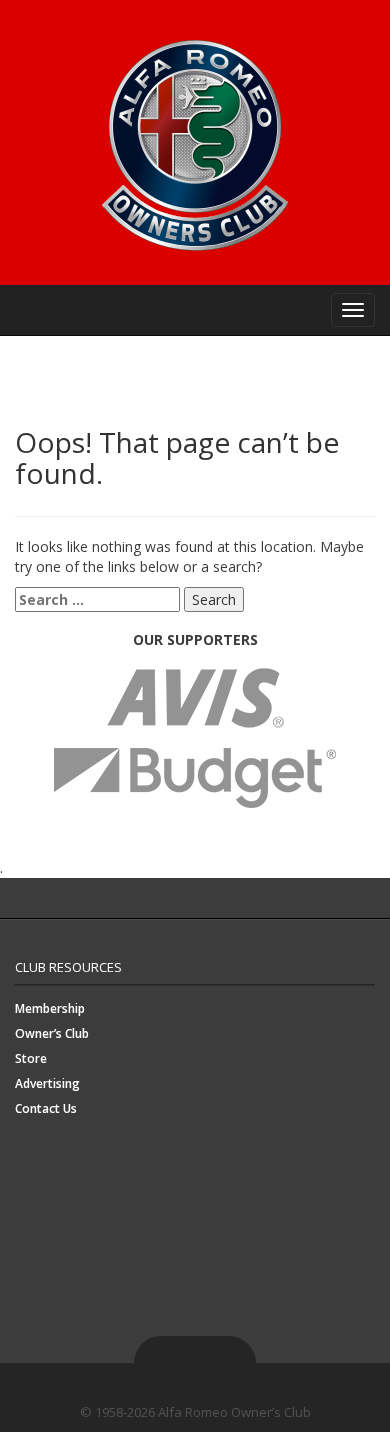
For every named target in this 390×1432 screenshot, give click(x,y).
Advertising (47, 1083)
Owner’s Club (52, 1033)
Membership (50, 1008)
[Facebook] (159, 1363)
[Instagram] (207, 1363)
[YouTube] (231, 1363)
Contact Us (46, 1108)
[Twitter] (183, 1363)
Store (31, 1058)
